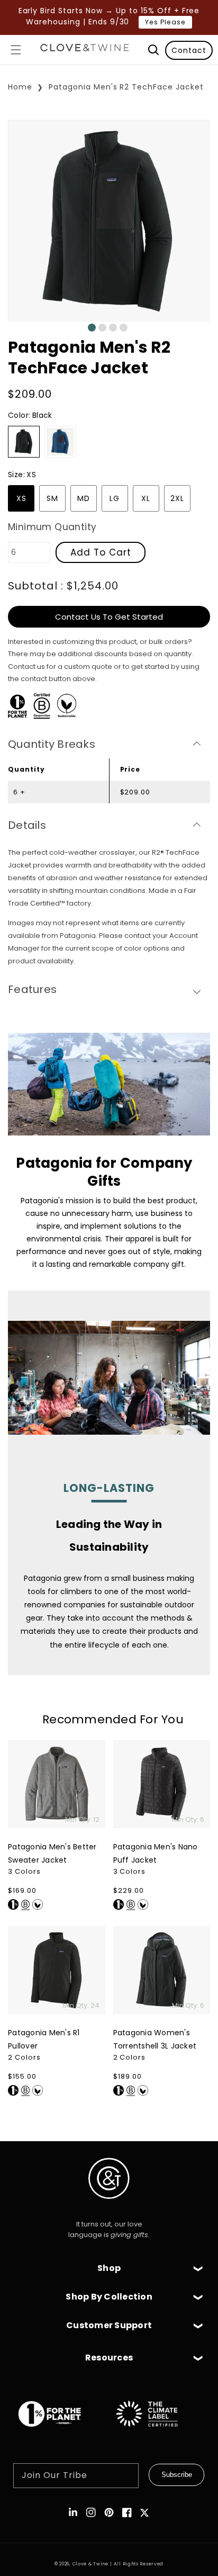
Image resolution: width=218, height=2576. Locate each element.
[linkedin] (73, 2512)
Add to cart (101, 552)
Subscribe (177, 2475)
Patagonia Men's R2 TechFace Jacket (126, 87)
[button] (16, 50)
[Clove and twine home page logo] (109, 2208)
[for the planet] (60, 2432)
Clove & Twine (90, 2564)
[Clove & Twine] (85, 50)
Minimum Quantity (52, 527)
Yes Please (165, 22)
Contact (189, 50)
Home (20, 87)
